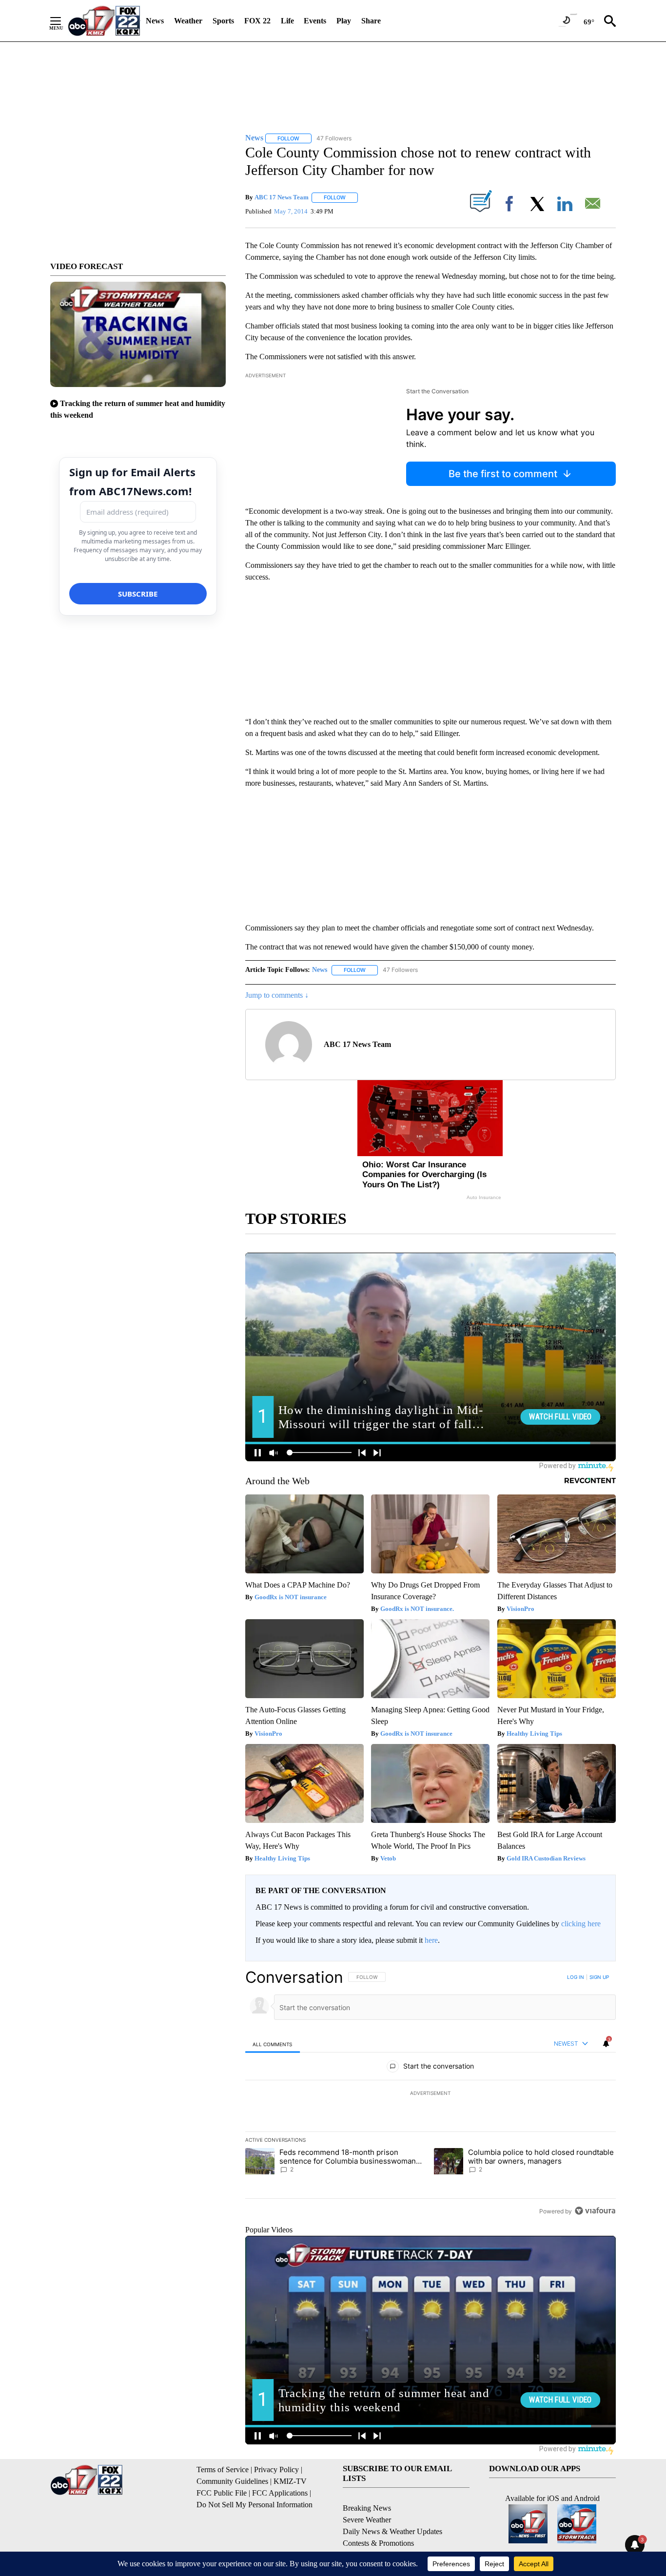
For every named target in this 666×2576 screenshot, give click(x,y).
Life (287, 21)
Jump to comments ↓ (277, 995)
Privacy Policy (276, 2469)
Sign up (599, 1977)
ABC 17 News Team (282, 197)
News (155, 21)
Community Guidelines (232, 2481)
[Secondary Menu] (63, 21)
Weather (188, 21)
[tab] (273, 2044)
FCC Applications (280, 2493)
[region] (431, 2094)
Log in (576, 1977)
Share (371, 21)
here (431, 1940)
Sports (223, 21)
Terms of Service (223, 2469)
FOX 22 (257, 21)
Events (315, 21)
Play (344, 21)
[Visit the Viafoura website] (595, 2211)
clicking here (581, 1924)
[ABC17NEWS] (104, 21)
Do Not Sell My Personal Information (255, 2505)
